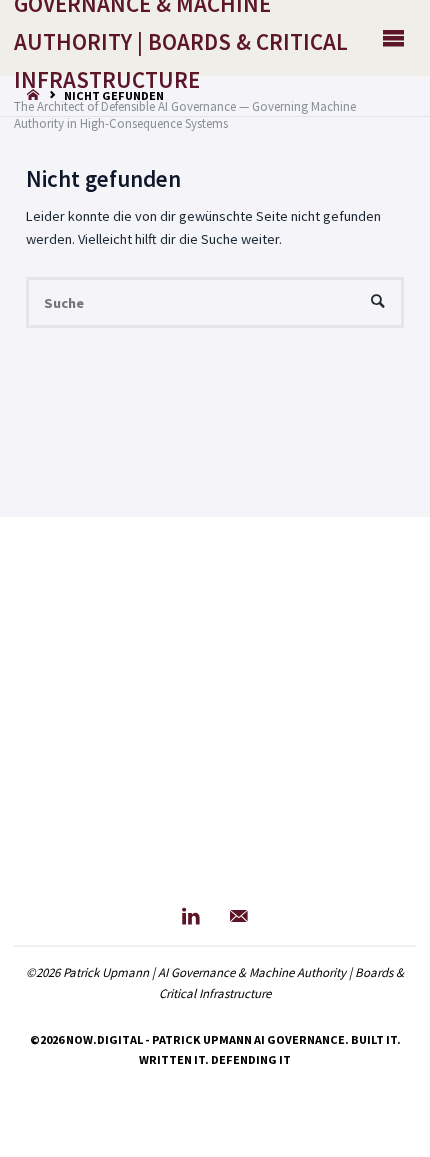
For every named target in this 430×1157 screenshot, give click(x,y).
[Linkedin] (191, 916)
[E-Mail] (239, 916)
